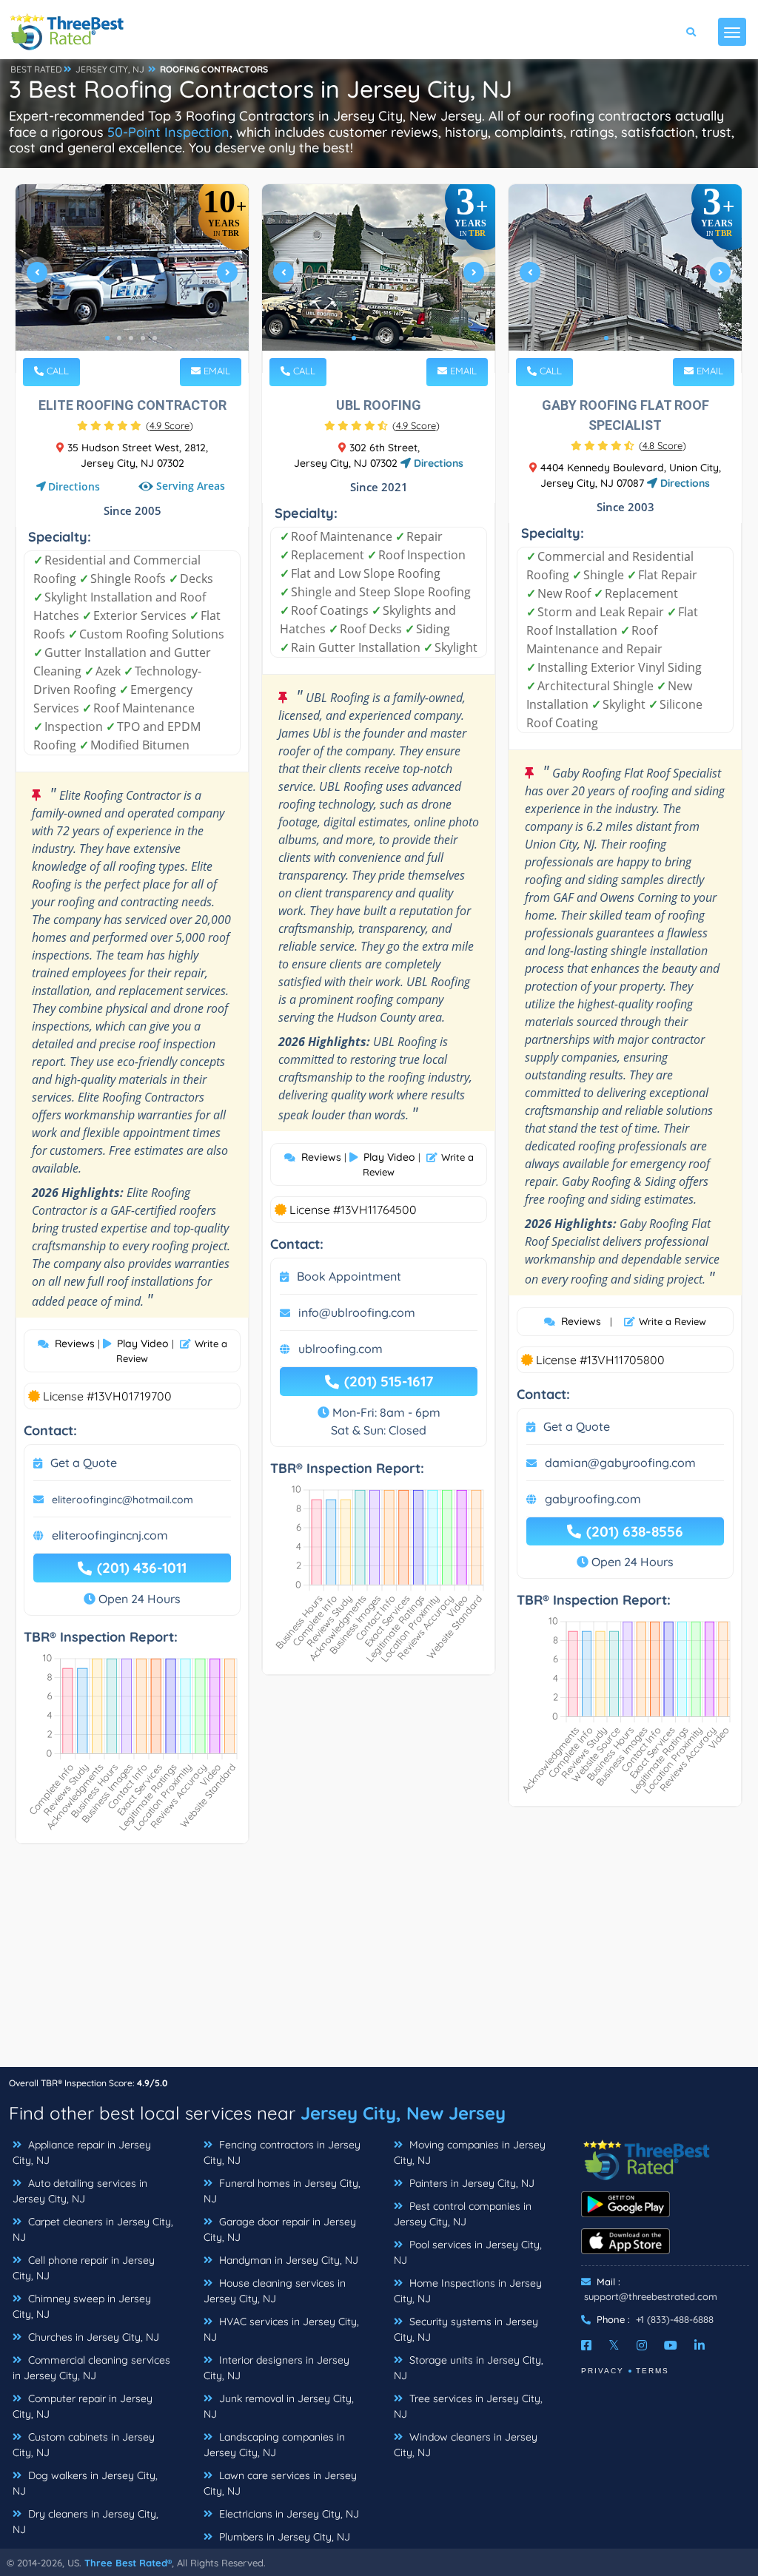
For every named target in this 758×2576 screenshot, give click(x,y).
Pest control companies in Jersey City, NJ (463, 2214)
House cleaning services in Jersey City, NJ (275, 2291)
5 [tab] (155, 338)
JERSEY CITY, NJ (110, 69)
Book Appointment (349, 1276)
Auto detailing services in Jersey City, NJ (80, 2191)
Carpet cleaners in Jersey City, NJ (93, 2229)
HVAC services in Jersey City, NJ (281, 2329)
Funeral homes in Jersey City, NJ (282, 2191)
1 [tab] (107, 338)
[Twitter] (614, 2345)
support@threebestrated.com (651, 2296)
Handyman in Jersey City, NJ (287, 2260)
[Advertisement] (379, 1963)
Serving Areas (191, 486)
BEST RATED (36, 69)
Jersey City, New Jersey (403, 2113)
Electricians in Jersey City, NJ (288, 2514)
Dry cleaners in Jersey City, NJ (85, 2522)
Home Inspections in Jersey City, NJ (468, 2291)
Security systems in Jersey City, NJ (466, 2329)
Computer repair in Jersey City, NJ (83, 2406)
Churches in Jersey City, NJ (92, 2337)
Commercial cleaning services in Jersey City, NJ (91, 2368)
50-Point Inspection (168, 132)
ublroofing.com (341, 1349)
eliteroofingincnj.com (110, 1535)
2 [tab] (119, 338)
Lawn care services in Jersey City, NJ (280, 2483)
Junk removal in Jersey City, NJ (279, 2406)
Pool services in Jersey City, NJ (468, 2252)
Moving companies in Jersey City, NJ (470, 2152)
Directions (74, 486)
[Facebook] (586, 2345)
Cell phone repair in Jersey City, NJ (84, 2268)
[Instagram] (642, 2345)
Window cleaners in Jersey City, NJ (466, 2445)
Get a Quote (84, 1463)
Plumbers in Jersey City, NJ (283, 2537)
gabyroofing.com (593, 1499)
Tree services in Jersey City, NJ (468, 2406)
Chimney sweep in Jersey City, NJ (82, 2306)
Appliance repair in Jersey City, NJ (82, 2152)
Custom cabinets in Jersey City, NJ (84, 2445)
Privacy (603, 2371)
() (170, 425)
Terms (653, 2371)
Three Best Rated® (128, 2563)
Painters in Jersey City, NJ (470, 2183)
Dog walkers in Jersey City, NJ (85, 2483)
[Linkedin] (700, 2345)
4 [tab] (143, 338)
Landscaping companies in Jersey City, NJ (274, 2445)
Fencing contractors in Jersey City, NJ (282, 2152)
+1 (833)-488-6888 (675, 2319)
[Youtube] (671, 2345)
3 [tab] (131, 338)
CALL (56, 371)
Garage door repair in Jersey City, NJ (280, 2229)
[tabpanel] (132, 279)
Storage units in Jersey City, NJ (469, 2368)
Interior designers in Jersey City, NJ (276, 2368)
